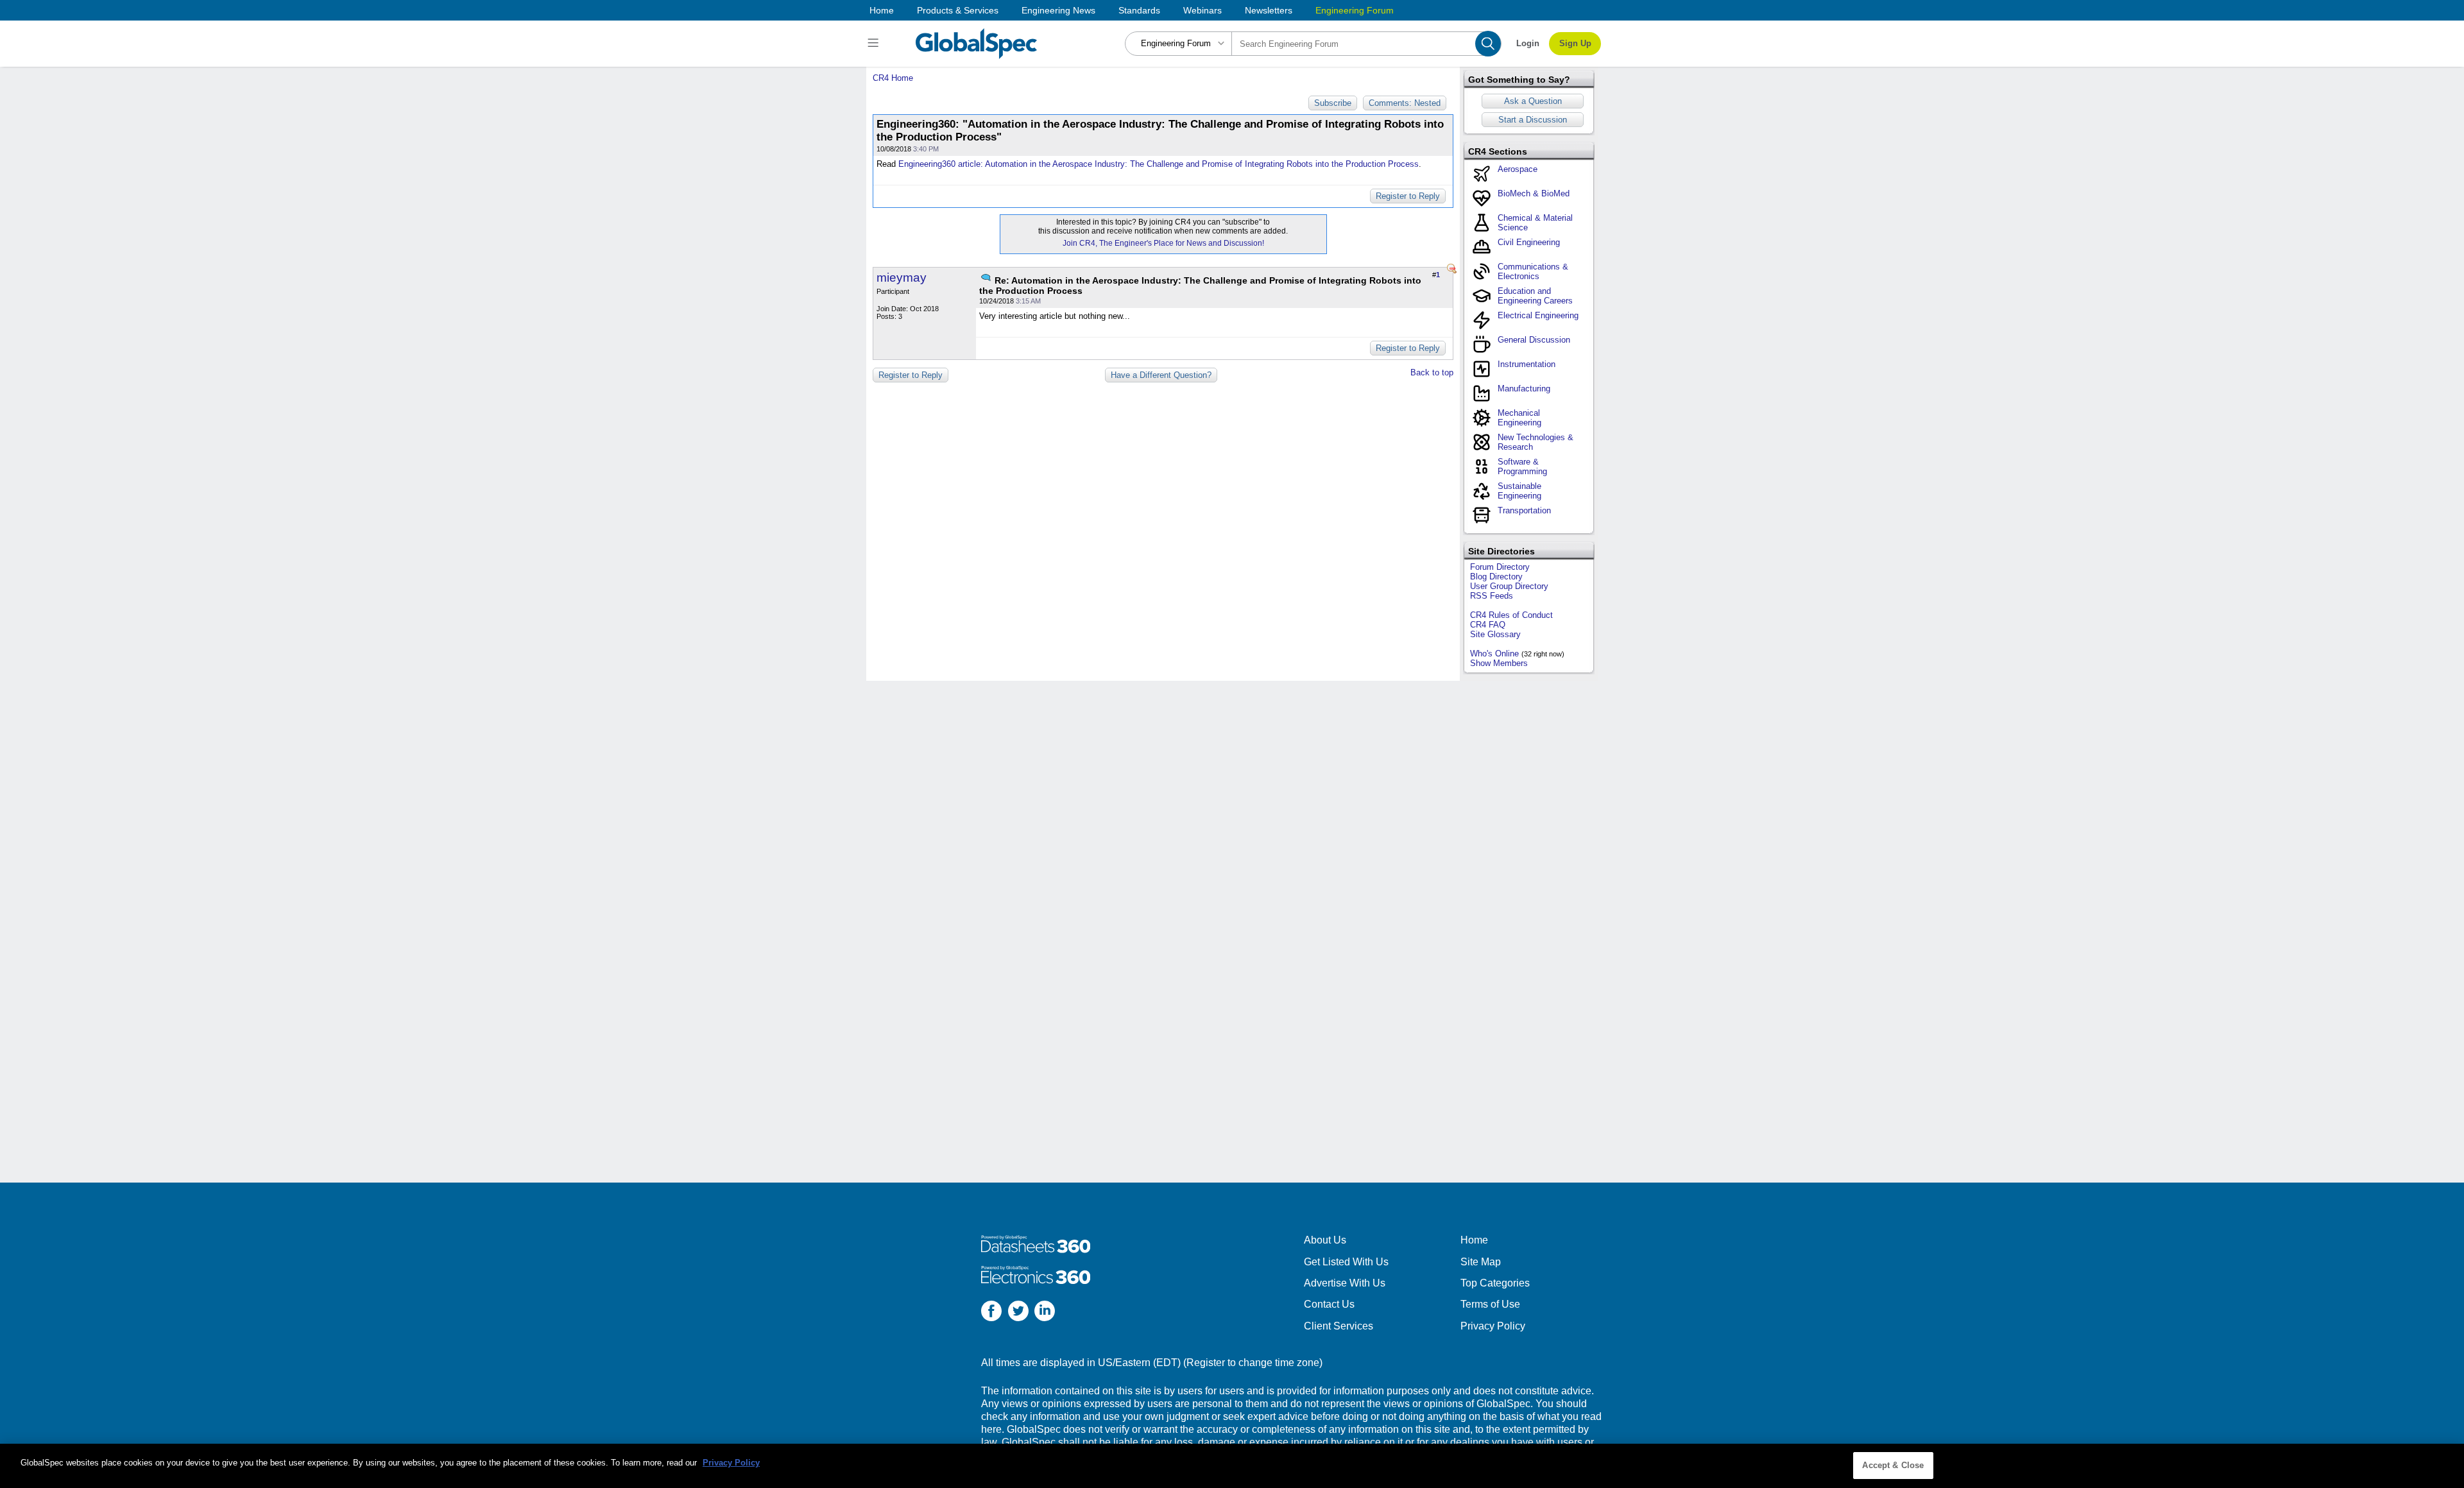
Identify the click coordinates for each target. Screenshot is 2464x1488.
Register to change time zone (1253, 1363)
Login (1528, 43)
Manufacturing (1524, 389)
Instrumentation (1527, 364)
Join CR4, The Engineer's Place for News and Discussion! (1163, 243)
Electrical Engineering (1538, 315)
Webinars (1202, 10)
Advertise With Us (1345, 1283)
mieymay (902, 278)
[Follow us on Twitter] (1018, 1313)
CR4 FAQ (1488, 625)
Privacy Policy (1493, 1326)
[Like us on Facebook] (991, 1313)
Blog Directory (1496, 577)
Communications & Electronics (1533, 271)
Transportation (1524, 510)
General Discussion (1534, 340)
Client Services (1339, 1326)
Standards (1139, 10)
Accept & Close (1893, 1465)
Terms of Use (1490, 1304)
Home (882, 10)
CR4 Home (893, 78)
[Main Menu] (875, 44)
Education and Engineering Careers (1535, 296)
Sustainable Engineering (1519, 491)
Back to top (1432, 372)
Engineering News (1058, 10)
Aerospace (1518, 169)
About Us (1325, 1240)
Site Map (1481, 1262)
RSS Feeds (1492, 596)
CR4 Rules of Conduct (1511, 615)
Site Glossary (1495, 634)
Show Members (1499, 663)
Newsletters (1269, 10)
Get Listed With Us (1346, 1262)
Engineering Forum (1355, 10)
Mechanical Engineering (1519, 418)
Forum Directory (1500, 567)
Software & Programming (1522, 466)
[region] (1232, 1466)
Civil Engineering (1529, 242)
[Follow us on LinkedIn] (1045, 1313)
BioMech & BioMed (1534, 193)
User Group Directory (1509, 586)
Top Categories (1495, 1283)
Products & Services (958, 10)
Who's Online (1494, 654)
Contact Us (1329, 1304)
